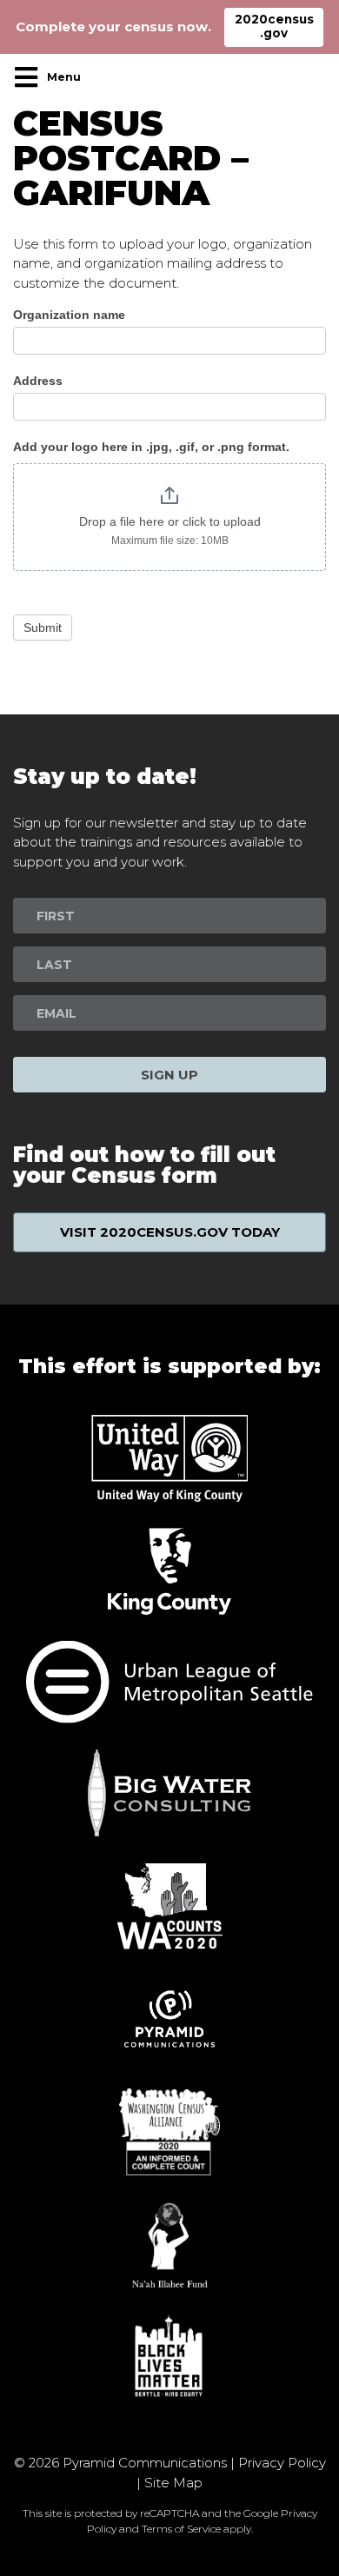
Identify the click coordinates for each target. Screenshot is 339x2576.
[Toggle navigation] (52, 77)
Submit (43, 627)
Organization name (69, 315)
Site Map (173, 2483)
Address (38, 381)
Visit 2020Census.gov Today (170, 1232)
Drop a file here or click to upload (170, 521)
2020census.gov (274, 26)
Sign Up (169, 1075)
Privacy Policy (282, 2463)
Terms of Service (181, 2529)
